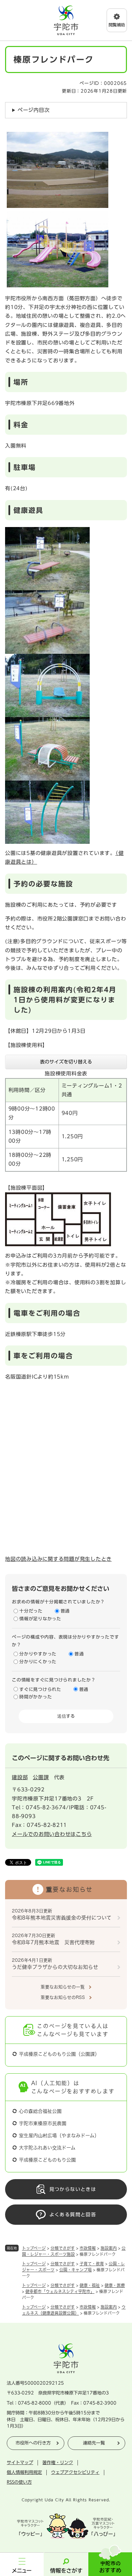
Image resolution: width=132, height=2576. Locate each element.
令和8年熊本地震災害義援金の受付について (62, 1918)
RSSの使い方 (19, 2482)
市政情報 (88, 2248)
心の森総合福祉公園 (40, 2111)
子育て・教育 (92, 2264)
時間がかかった (36, 1697)
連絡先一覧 (94, 2443)
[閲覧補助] (117, 20)
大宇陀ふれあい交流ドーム (47, 2148)
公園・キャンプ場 (75, 2270)
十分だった (31, 1611)
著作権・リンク (58, 2463)
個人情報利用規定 (24, 2472)
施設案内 (109, 2248)
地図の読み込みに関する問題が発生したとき (58, 1559)
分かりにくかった (38, 1662)
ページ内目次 (34, 110)
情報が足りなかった (40, 1619)
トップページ (34, 2248)
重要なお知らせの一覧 (63, 1987)
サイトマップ (20, 2463)
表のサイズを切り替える (66, 1062)
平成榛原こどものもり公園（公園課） (59, 2054)
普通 (65, 1611)
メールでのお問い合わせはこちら (52, 1834)
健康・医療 (115, 2285)
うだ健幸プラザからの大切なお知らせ (55, 1967)
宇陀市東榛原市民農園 (43, 2123)
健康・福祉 (90, 2285)
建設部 (20, 1777)
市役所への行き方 (33, 2443)
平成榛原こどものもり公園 (47, 2160)
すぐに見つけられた (40, 1689)
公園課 (41, 1777)
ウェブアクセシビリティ (75, 2472)
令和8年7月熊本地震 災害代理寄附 (53, 1942)
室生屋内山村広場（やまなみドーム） (59, 2136)
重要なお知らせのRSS (63, 1997)
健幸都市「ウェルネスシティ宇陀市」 (60, 2291)
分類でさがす (63, 2248)
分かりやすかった (38, 1654)
